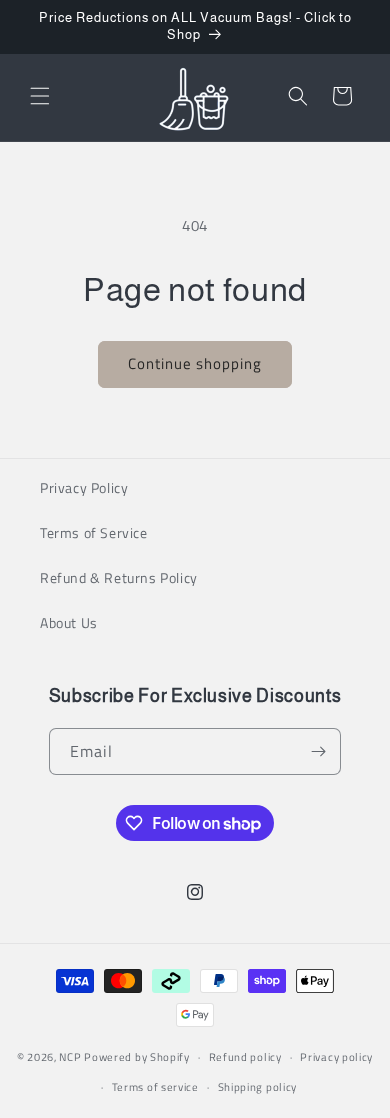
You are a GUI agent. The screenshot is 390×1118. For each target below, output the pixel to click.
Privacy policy (336, 1057)
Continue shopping (195, 363)
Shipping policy (258, 1087)
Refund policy (245, 1057)
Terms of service (155, 1087)
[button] (40, 96)
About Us (69, 622)
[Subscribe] (318, 751)
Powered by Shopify (137, 1057)
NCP (70, 1057)
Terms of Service (94, 532)
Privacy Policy (84, 487)
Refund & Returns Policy (119, 577)
